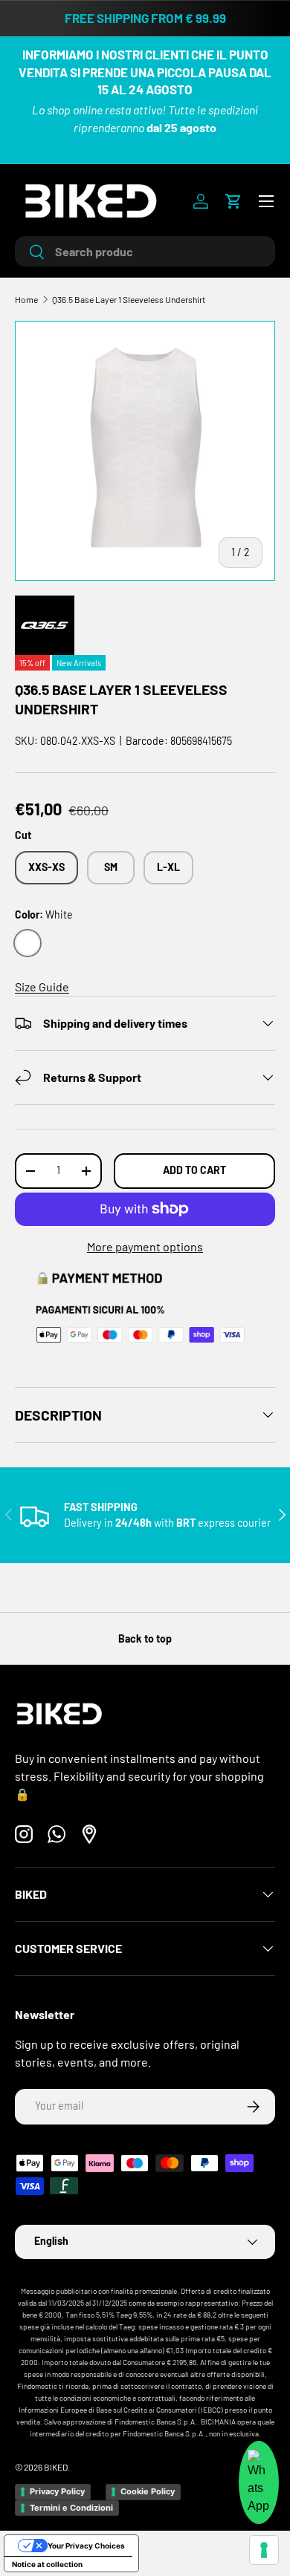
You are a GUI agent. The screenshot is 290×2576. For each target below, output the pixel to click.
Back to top (145, 1638)
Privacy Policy (57, 2491)
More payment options (145, 1246)
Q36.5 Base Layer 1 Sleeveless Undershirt (129, 299)
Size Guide (42, 987)
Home (26, 299)
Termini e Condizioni (71, 2508)
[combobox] (145, 251)
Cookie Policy (148, 2491)
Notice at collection (47, 2564)
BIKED (56, 2467)
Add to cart (194, 1170)
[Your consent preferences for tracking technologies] (264, 2550)
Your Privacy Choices (86, 2546)
